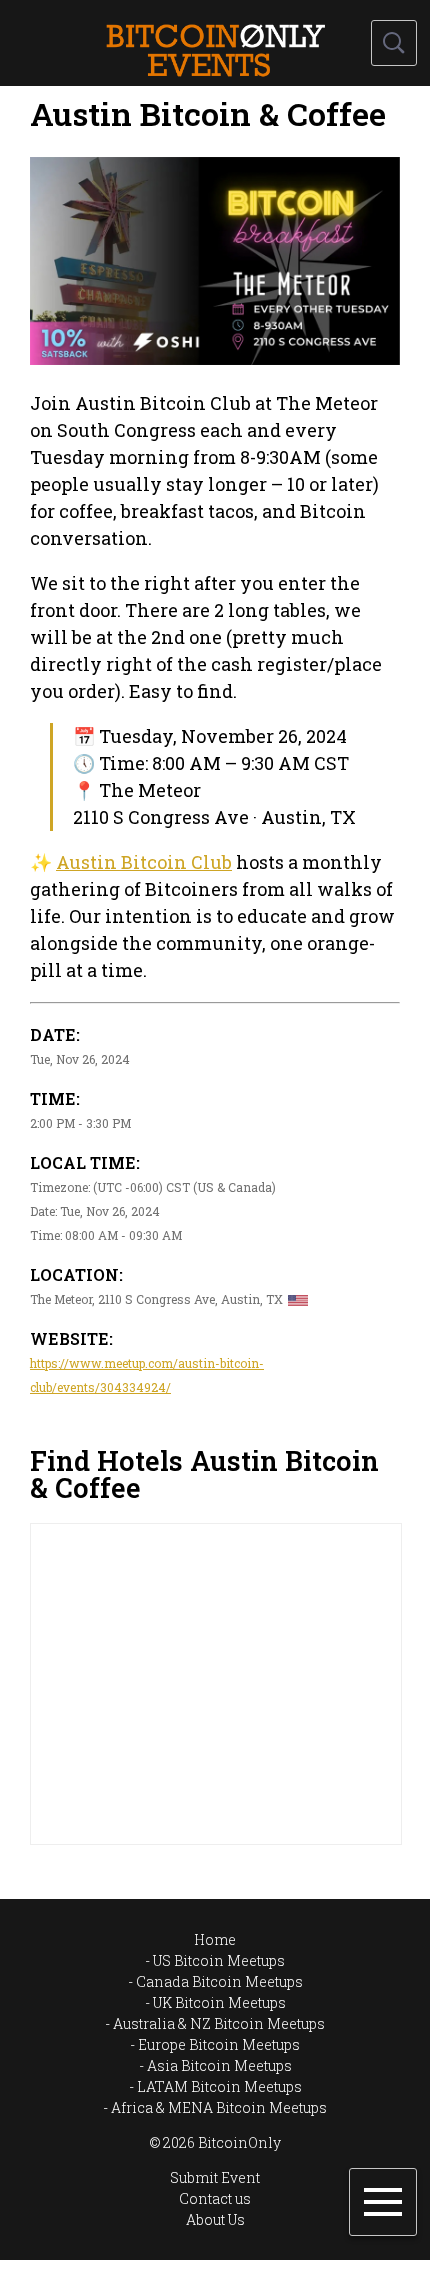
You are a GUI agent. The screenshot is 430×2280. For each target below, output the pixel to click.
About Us (215, 2219)
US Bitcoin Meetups (219, 1960)
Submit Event (215, 2177)
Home (215, 1939)
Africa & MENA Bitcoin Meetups (219, 2107)
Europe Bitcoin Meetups (219, 2044)
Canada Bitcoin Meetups (219, 1981)
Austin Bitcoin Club (144, 862)
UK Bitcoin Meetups (219, 2002)
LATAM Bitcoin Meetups (219, 2086)
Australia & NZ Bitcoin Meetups (219, 2023)
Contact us (215, 2198)
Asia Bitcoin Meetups (219, 2065)
